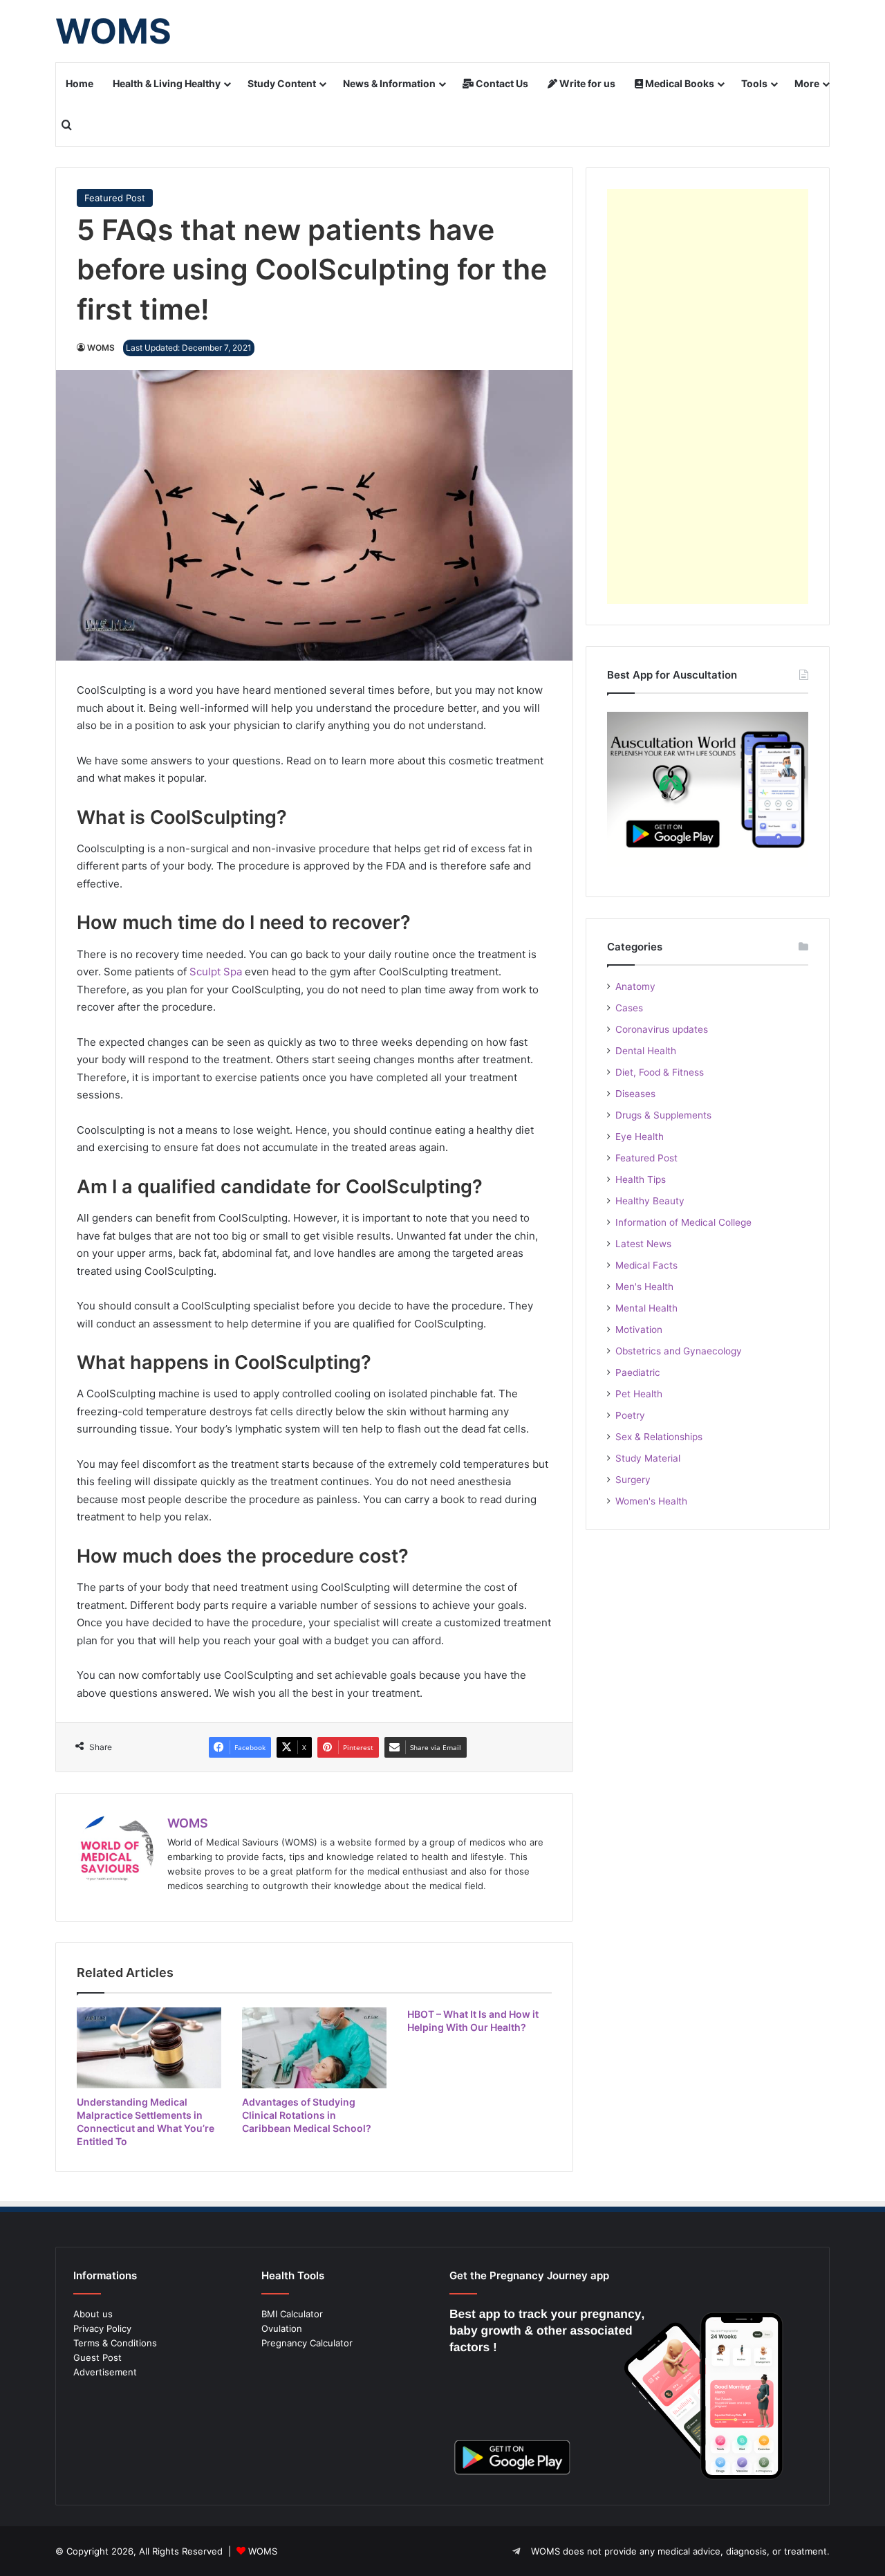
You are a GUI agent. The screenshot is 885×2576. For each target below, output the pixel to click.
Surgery (633, 1480)
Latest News (643, 1244)
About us (93, 2314)
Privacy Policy (102, 2328)
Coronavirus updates (662, 1029)
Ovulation (282, 2328)
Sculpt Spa (216, 972)
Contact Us (501, 83)
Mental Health (646, 1308)
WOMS (101, 348)
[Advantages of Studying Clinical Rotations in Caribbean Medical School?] (314, 2048)
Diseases (635, 1094)
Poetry (630, 1415)
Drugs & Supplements (663, 1115)
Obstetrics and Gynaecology (679, 1351)
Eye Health (640, 1137)
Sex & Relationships (659, 1437)
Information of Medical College (683, 1222)
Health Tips (641, 1179)
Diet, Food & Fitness (660, 1072)
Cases (629, 1008)
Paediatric (638, 1372)
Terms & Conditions (115, 2343)
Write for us (586, 83)
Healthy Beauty (650, 1201)
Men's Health (644, 1287)
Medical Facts (646, 1265)
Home (80, 83)
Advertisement (105, 2372)
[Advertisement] (708, 396)
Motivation (639, 1330)
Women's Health (651, 1501)
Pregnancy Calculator (307, 2343)
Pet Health (639, 1394)
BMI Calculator (292, 2314)
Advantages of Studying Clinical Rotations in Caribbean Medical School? (307, 2115)
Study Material (648, 1458)
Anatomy (635, 986)
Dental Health (646, 1051)
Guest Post (97, 2357)
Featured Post (115, 198)
